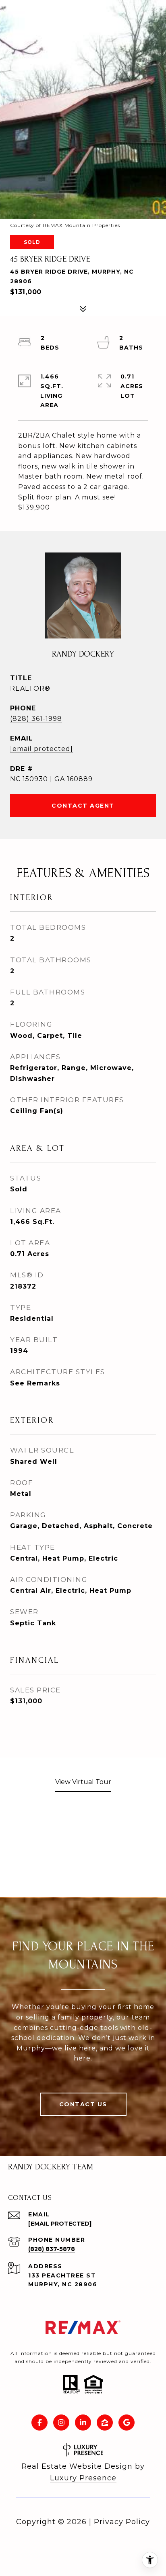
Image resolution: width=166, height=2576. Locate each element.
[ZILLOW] (105, 2423)
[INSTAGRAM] (61, 2423)
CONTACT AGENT (83, 806)
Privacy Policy (122, 2522)
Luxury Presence (83, 2478)
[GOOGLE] (127, 2423)
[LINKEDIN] (83, 2423)
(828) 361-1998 (36, 719)
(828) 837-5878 (52, 2249)
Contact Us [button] (83, 2104)
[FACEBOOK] (39, 2423)
